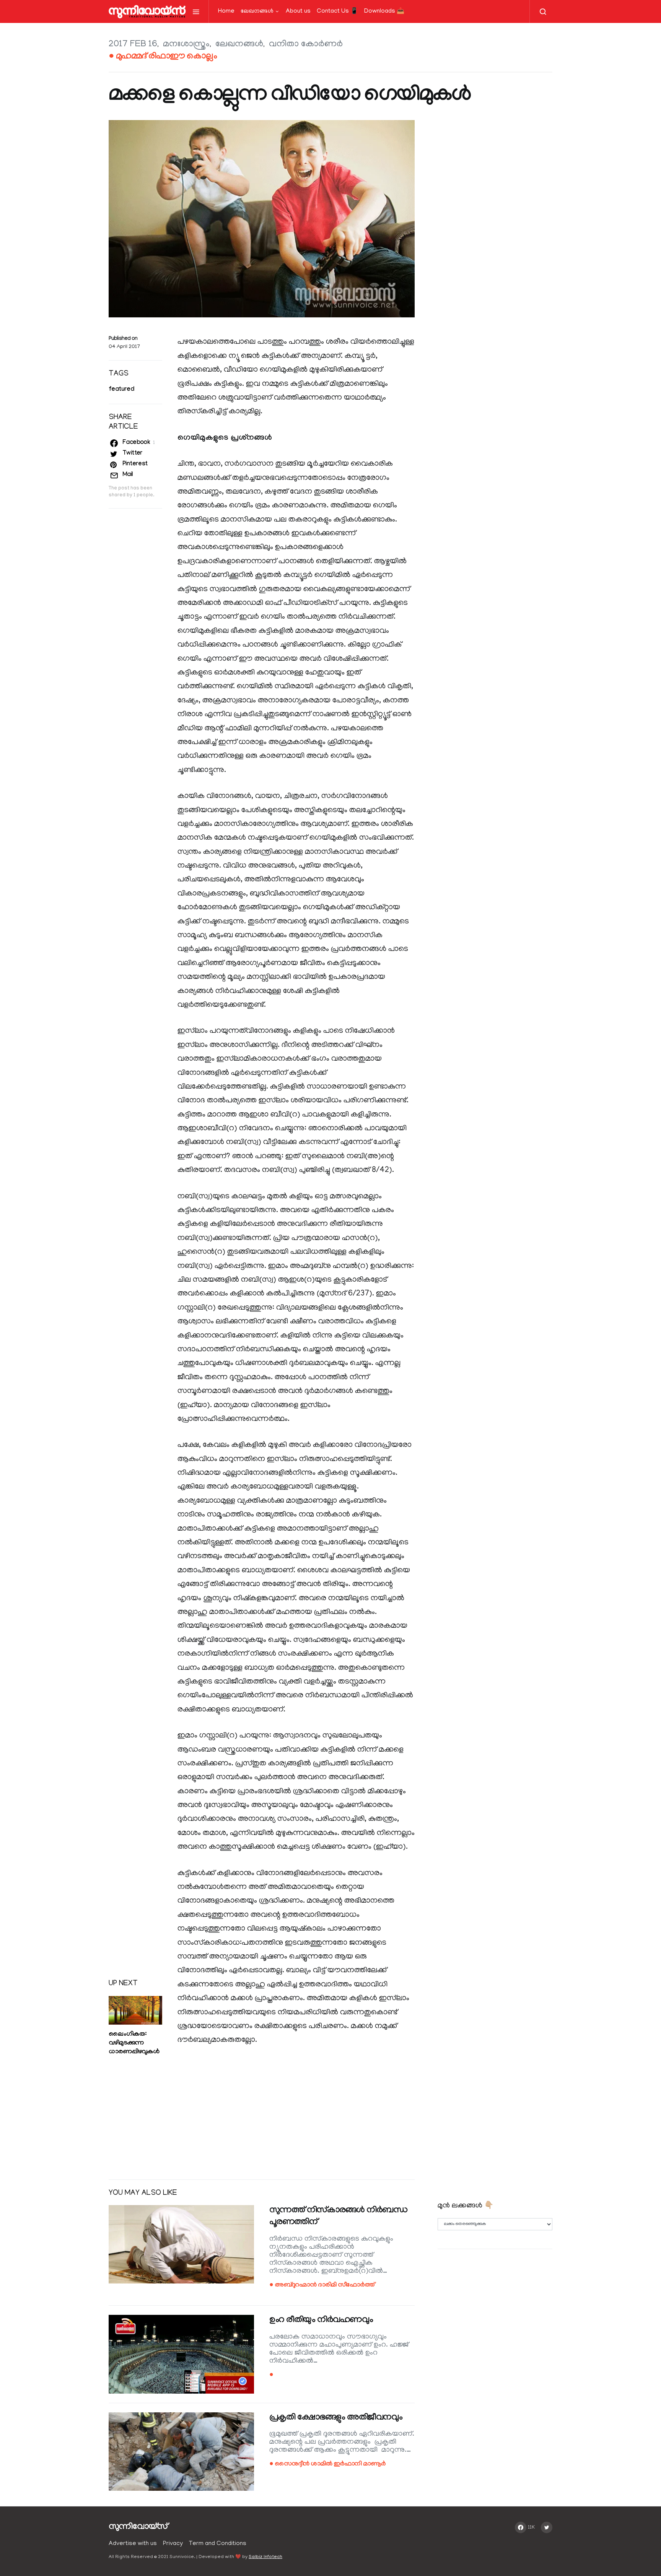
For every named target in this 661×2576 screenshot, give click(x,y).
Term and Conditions (218, 2544)
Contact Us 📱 (337, 11)
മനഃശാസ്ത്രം (186, 45)
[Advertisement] (262, 2114)
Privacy (173, 2544)
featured (121, 390)
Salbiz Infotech (265, 2557)
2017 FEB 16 (133, 45)
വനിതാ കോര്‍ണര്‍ (306, 45)
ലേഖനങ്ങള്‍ (257, 11)
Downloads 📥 (384, 11)
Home (226, 11)
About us (298, 11)
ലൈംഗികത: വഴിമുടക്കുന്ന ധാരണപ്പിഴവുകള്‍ (134, 2044)
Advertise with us (133, 2544)
